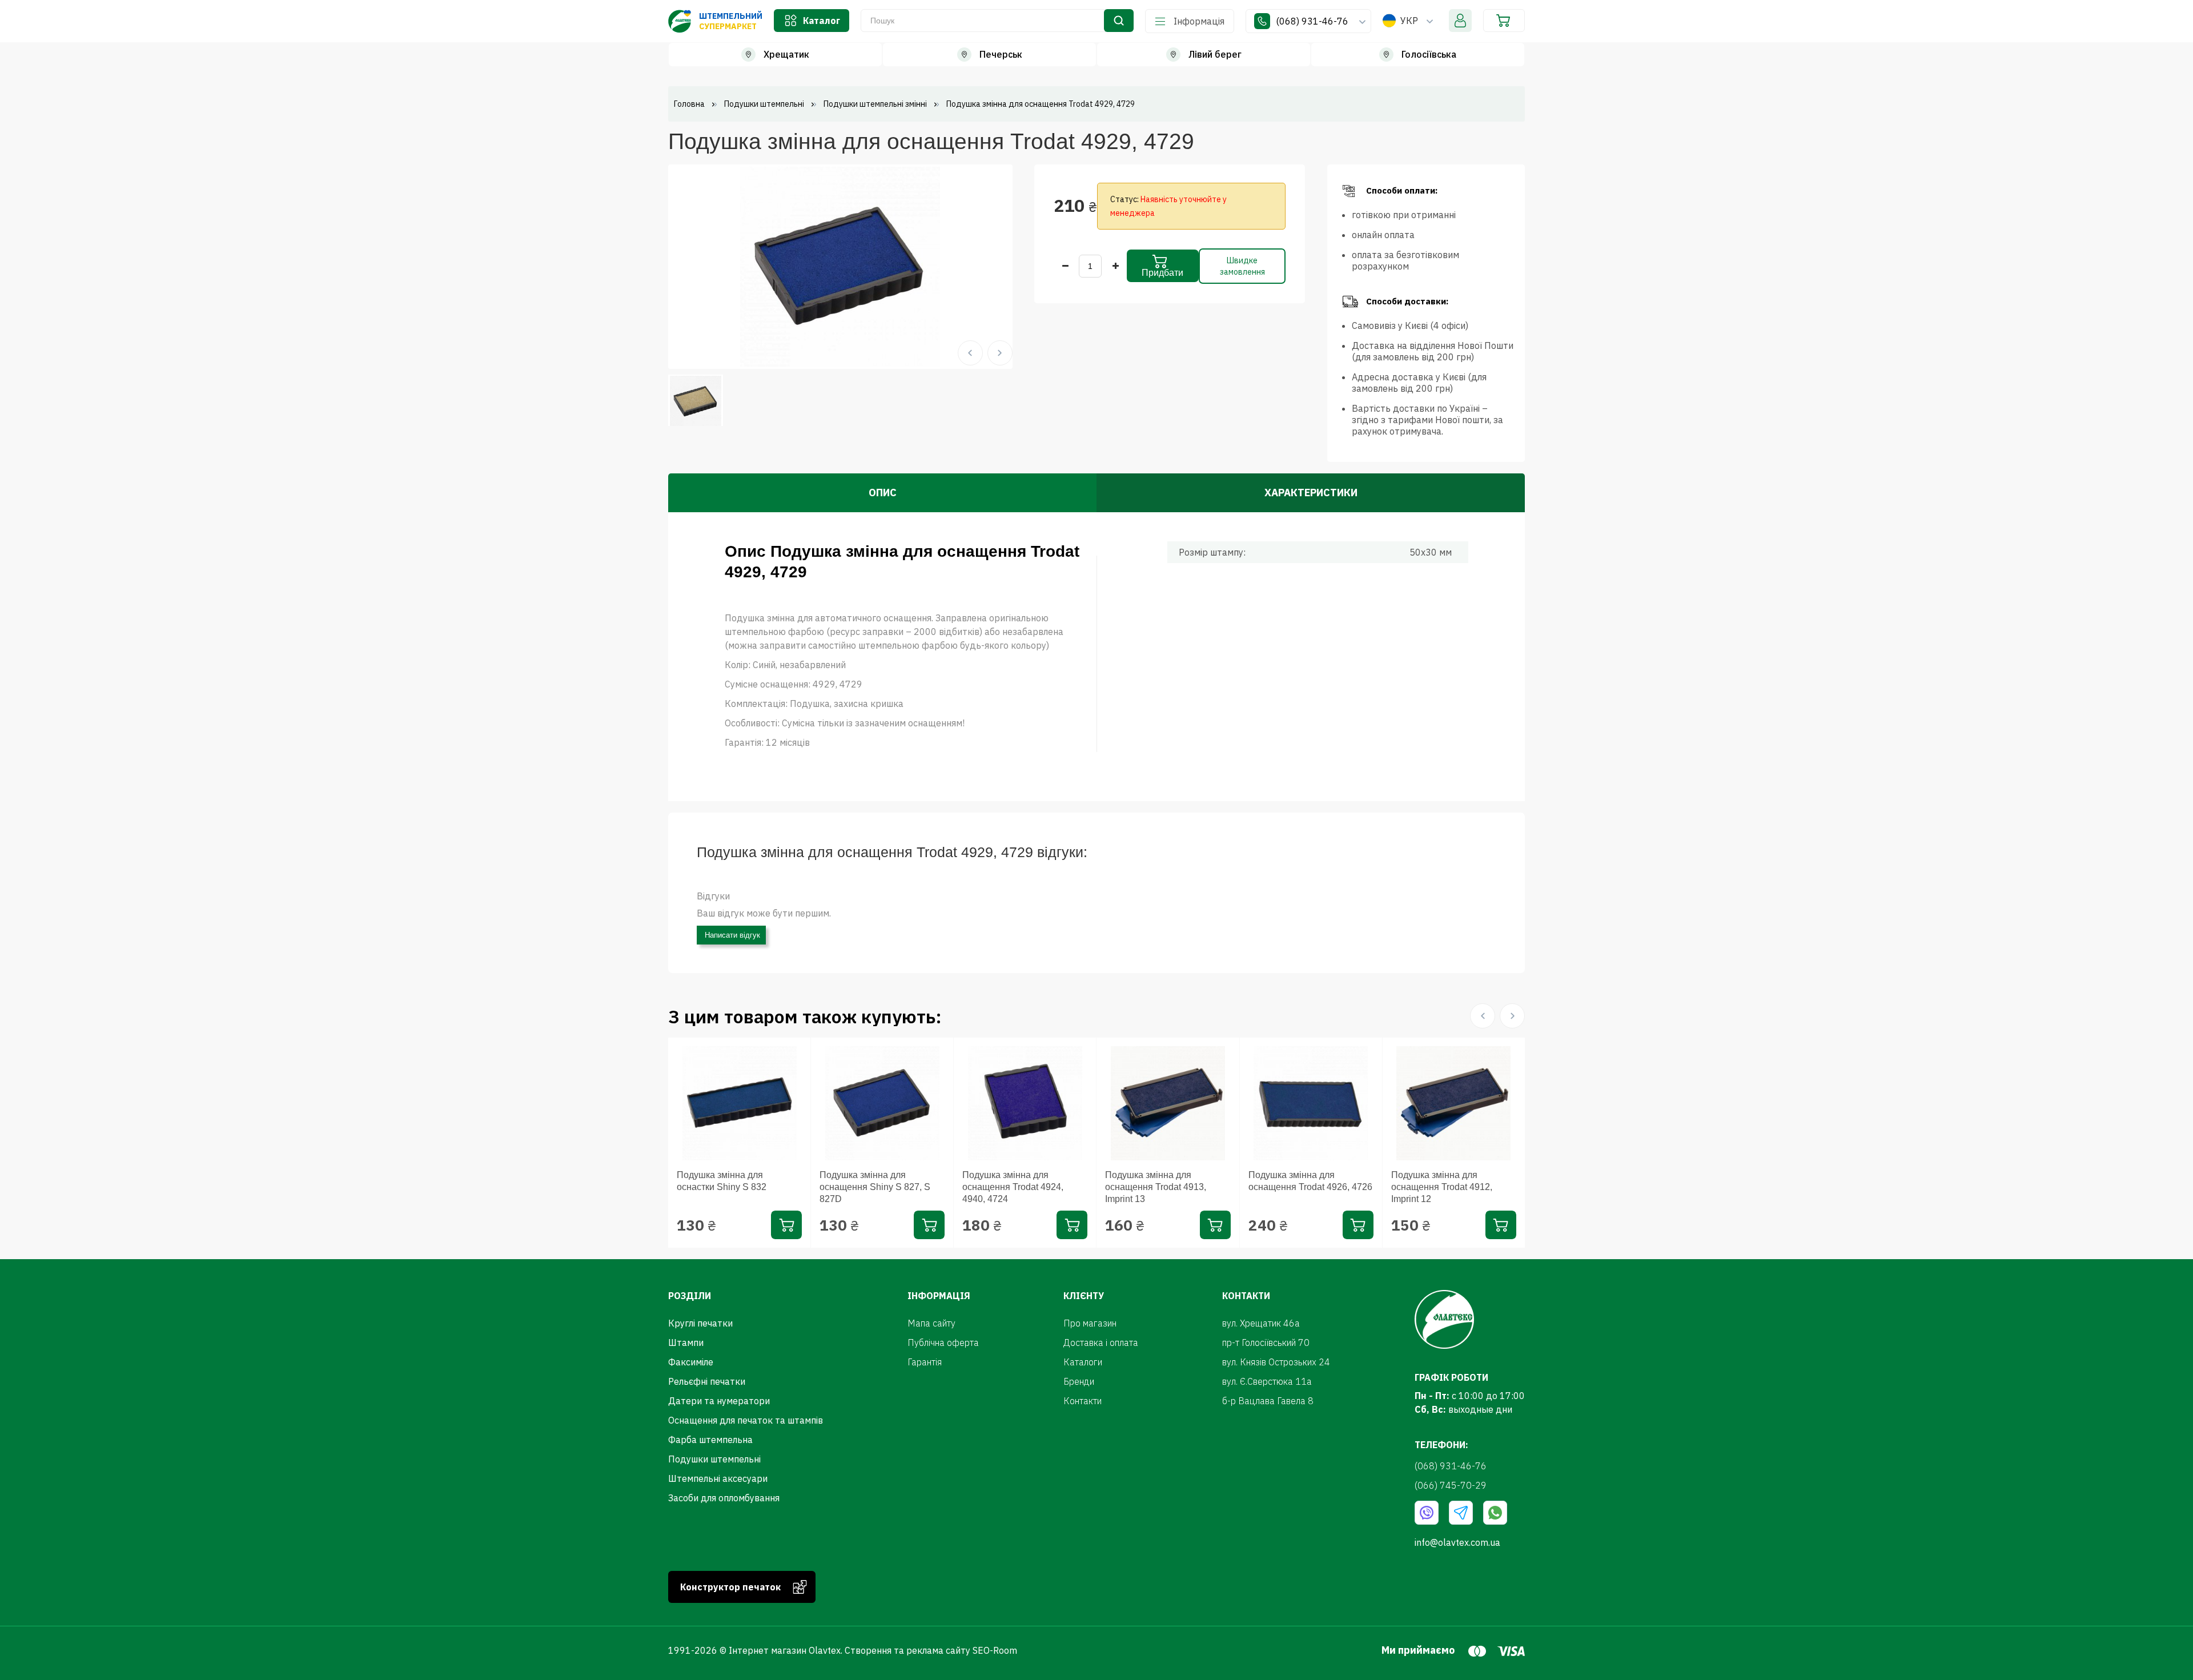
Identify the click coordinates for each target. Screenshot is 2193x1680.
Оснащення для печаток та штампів (746, 1420)
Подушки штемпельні (714, 1459)
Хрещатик (786, 54)
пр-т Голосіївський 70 (1266, 1343)
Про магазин (1090, 1323)
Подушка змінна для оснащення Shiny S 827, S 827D (875, 1187)
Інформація (1199, 21)
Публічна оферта (943, 1343)
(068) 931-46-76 (1313, 21)
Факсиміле (691, 1362)
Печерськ (1001, 54)
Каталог (822, 21)
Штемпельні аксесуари (718, 1478)
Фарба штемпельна (710, 1440)
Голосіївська (1429, 54)
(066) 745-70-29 (1451, 1485)
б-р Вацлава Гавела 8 (1268, 1401)
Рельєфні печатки (707, 1381)
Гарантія (925, 1362)
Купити (786, 1225)
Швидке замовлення (1242, 266)
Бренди (1079, 1381)
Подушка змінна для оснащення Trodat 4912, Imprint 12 (1442, 1187)
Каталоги (1083, 1362)
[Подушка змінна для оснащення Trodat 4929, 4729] (840, 266)
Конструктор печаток (730, 1587)
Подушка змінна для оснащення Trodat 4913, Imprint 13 (1156, 1187)
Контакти (1083, 1401)
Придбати (1162, 273)
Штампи (686, 1343)
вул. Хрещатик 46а (1261, 1323)
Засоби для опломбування (724, 1498)
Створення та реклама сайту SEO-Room (931, 1650)
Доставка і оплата (1101, 1343)
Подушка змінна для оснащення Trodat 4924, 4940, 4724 (1013, 1187)
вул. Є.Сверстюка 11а (1267, 1381)
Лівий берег (1215, 54)
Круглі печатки (700, 1323)
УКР (1409, 21)
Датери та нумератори (719, 1401)
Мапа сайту (931, 1323)
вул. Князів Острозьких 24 (1276, 1362)
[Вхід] (1460, 21)
